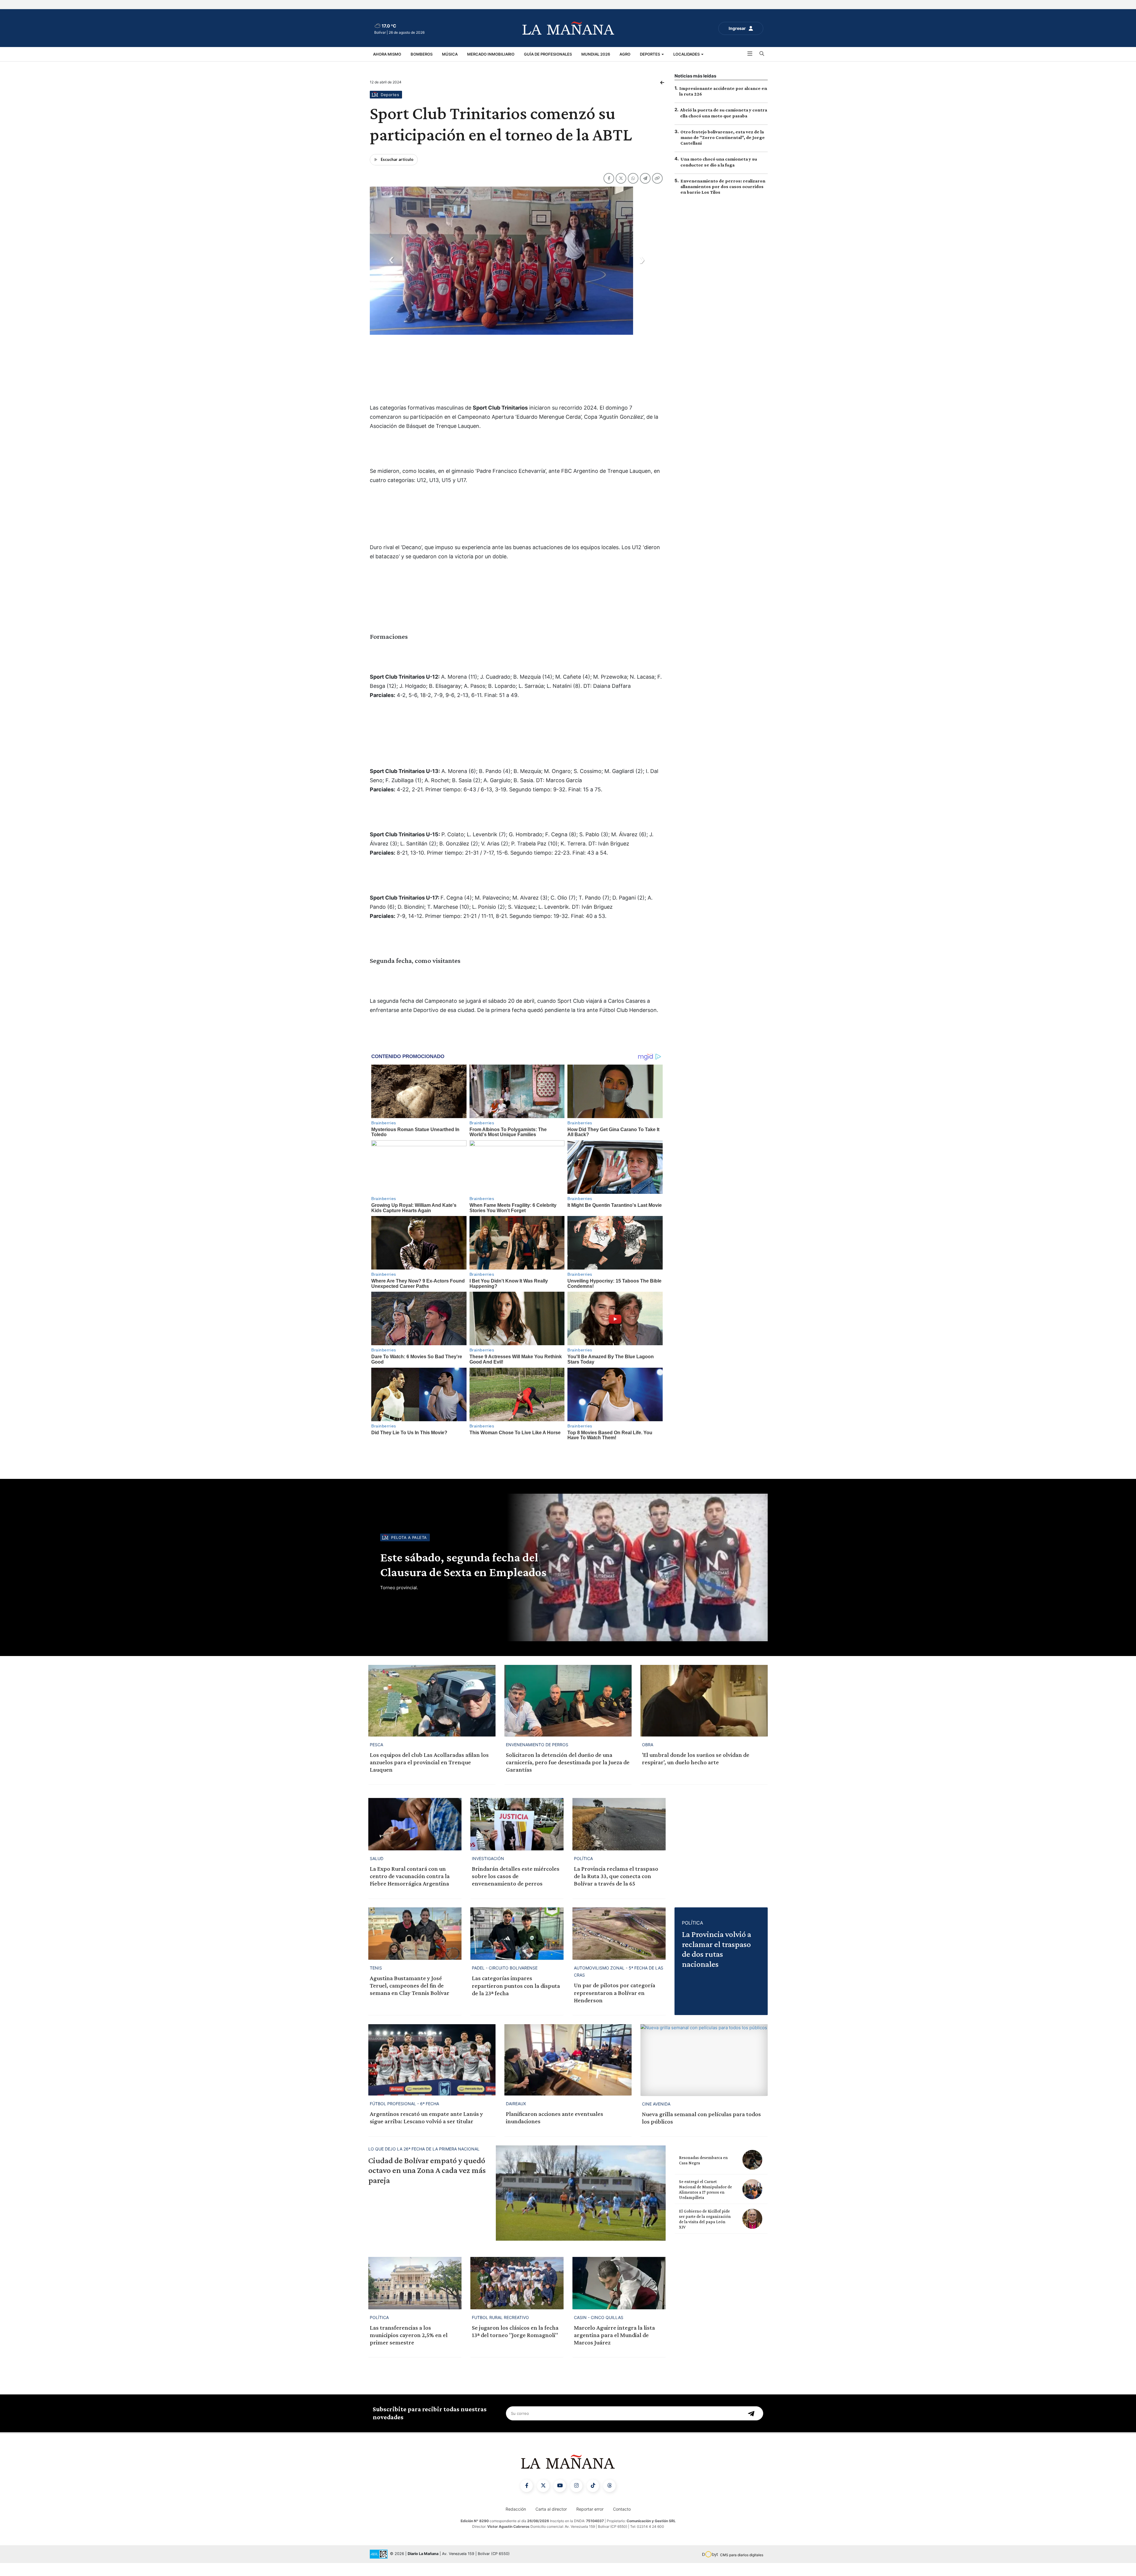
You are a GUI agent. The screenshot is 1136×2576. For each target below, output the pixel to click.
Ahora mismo (387, 54)
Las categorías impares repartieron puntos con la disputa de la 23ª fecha (516, 1998)
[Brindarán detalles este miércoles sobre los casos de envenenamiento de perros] (517, 1837)
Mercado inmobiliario (491, 54)
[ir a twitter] (543, 2499)
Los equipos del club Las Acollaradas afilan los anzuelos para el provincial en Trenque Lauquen (429, 1775)
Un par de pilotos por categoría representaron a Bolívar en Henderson (615, 2006)
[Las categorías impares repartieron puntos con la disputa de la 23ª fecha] (517, 1947)
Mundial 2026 (596, 54)
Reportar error (590, 2522)
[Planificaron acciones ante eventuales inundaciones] (568, 2073)
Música (450, 54)
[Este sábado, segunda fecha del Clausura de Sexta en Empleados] (636, 1581)
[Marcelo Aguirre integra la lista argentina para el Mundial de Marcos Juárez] (619, 2296)
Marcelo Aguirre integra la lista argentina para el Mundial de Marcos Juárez (614, 2348)
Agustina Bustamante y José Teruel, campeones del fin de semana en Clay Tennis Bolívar (410, 1998)
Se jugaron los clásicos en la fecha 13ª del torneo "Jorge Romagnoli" (515, 2344)
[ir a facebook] (527, 2499)
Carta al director (551, 2522)
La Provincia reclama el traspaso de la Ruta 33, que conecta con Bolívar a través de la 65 (616, 1889)
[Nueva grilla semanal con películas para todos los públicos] (704, 2073)
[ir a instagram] (576, 2499)
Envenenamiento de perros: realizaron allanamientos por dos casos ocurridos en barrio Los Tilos (723, 186)
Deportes (650, 54)
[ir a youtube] (560, 2499)
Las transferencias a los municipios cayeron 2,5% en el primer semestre (409, 2348)
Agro (625, 54)
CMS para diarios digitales (742, 2568)
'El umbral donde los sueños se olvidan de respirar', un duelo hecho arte (696, 1771)
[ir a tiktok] (593, 2499)
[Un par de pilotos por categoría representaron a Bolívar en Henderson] (619, 1947)
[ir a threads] (609, 2499)
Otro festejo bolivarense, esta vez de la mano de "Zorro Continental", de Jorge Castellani (723, 137)
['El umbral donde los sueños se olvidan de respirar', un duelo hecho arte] (704, 1714)
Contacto (622, 2522)
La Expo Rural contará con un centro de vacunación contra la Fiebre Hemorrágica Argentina (410, 1889)
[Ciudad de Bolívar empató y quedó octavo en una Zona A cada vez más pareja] (581, 2206)
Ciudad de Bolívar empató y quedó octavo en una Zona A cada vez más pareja (427, 2183)
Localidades (687, 54)
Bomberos (422, 54)
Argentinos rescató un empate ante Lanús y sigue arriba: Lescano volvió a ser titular (426, 2131)
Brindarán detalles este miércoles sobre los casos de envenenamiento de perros (516, 1889)
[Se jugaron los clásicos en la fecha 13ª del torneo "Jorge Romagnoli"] (517, 2296)
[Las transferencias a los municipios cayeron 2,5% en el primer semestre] (415, 2296)
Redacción (516, 2522)
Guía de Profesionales (548, 54)
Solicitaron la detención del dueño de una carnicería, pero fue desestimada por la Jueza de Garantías (568, 1775)
